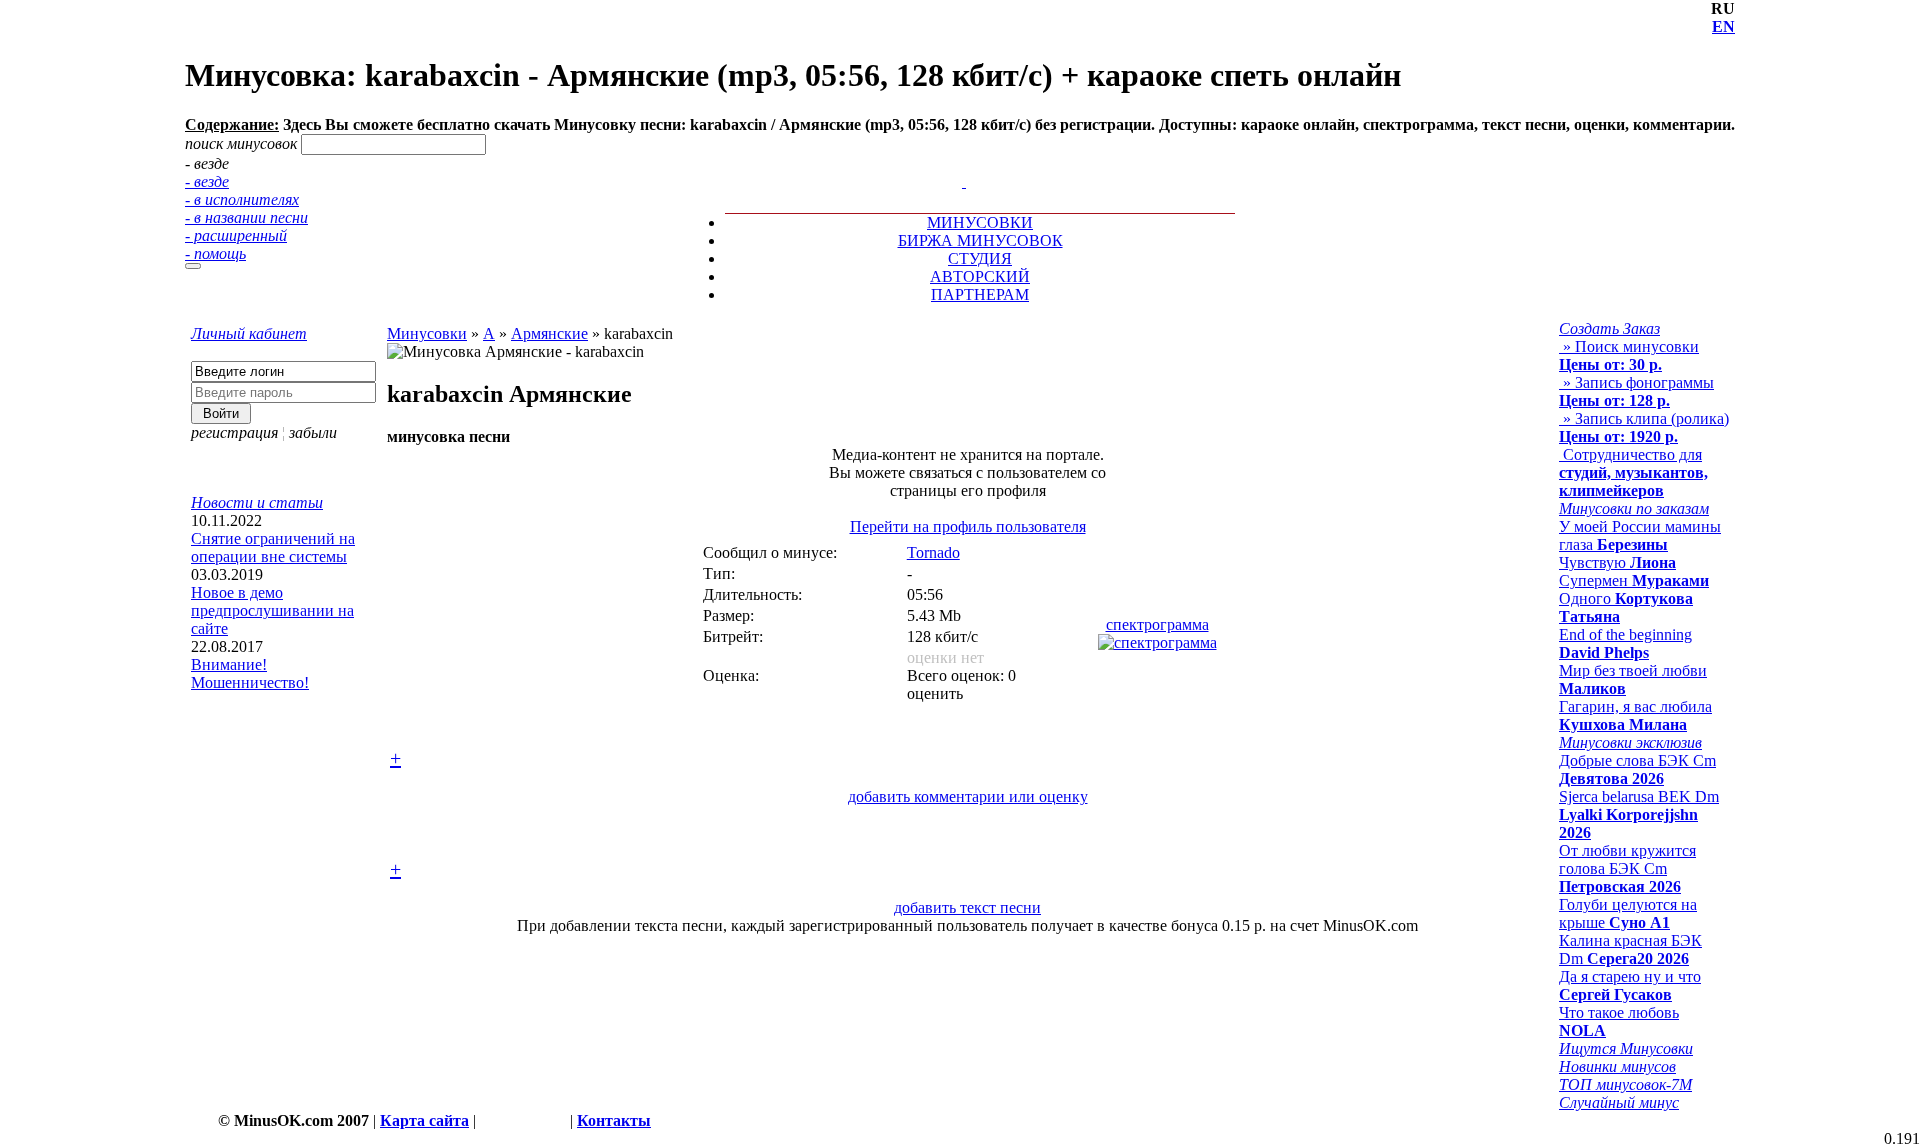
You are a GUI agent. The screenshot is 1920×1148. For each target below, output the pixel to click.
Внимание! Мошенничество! (250, 673)
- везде (207, 181)
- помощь (215, 253)
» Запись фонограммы (1636, 391)
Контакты (614, 1120)
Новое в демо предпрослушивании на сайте (272, 610)
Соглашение (523, 1120)
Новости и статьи (257, 502)
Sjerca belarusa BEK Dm (1639, 814)
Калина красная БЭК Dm (1630, 949)
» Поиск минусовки (1629, 355)
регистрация (234, 432)
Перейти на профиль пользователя (968, 526)
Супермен (1634, 580)
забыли (313, 432)
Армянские (549, 333)
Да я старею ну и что (1630, 985)
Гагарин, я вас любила (1635, 715)
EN (1723, 26)
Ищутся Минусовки (1626, 1048)
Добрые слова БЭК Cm (1637, 769)
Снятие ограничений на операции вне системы (273, 547)
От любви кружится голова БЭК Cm (1627, 868)
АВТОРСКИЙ (980, 276)
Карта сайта (424, 1120)
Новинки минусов (1617, 1066)
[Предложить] (966, 163)
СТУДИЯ (980, 258)
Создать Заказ (1609, 328)
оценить (935, 693)
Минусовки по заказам (1634, 508)
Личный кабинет (249, 333)
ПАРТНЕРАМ (980, 294)
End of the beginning (1625, 643)
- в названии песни (246, 217)
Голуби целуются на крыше (1628, 913)
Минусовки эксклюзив (1630, 742)
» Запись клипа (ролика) (1644, 427)
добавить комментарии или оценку (968, 796)
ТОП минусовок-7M (1625, 1084)
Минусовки (427, 333)
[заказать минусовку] (955, 163)
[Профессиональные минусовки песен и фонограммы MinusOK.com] (964, 181)
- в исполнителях (242, 199)
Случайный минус (1619, 1102)
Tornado (933, 552)
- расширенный (236, 235)
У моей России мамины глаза (1640, 535)
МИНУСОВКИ (980, 222)
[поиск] (193, 266)
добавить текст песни (967, 907)
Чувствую (1617, 562)
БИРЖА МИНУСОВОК (980, 240)
